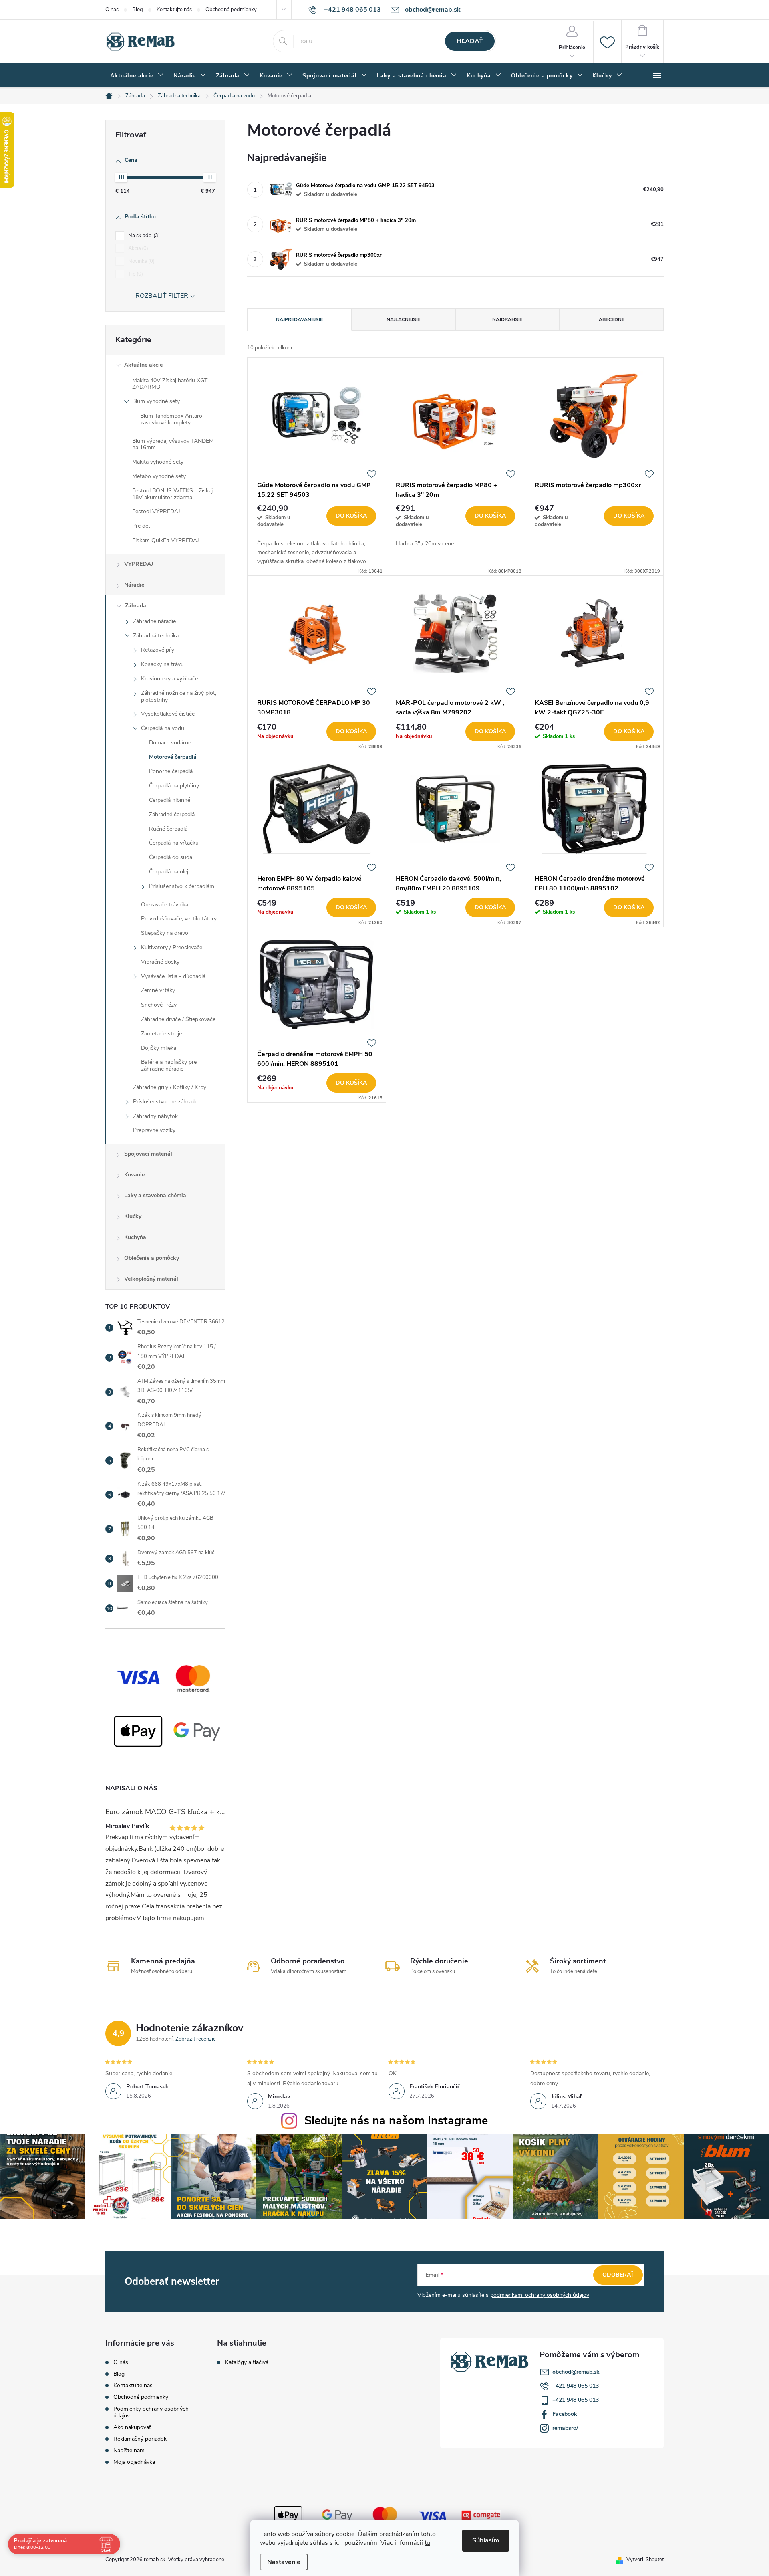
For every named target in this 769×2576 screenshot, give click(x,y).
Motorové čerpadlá (173, 757)
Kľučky (133, 1216)
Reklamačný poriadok (140, 2439)
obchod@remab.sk (576, 2372)
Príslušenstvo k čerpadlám (182, 886)
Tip (135, 274)
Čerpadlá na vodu (163, 728)
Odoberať (618, 2275)
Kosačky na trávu (162, 664)
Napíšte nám (129, 2450)
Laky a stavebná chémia (155, 1195)
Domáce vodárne (170, 743)
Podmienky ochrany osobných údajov (151, 2412)
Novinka (141, 261)
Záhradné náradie (154, 621)
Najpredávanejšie (299, 319)
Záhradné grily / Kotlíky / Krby (170, 1087)
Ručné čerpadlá (168, 829)
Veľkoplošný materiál (151, 1279)
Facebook (565, 2414)
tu (427, 2543)
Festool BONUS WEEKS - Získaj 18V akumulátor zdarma (172, 494)
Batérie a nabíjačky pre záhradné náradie (169, 1065)
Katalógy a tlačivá (247, 2362)
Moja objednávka (134, 2462)
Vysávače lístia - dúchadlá (173, 976)
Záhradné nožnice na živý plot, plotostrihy (179, 696)
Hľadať (470, 41)
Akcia (137, 248)
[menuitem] (137, 76)
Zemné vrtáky (158, 990)
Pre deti (142, 526)
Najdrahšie (507, 319)
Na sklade (143, 236)
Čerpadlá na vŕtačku (174, 843)
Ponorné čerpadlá (171, 771)
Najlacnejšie (403, 319)
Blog (138, 10)
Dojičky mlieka (159, 1048)
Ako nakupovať (132, 2427)
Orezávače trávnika (165, 905)
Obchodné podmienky (231, 10)
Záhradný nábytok (155, 1116)
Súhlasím (486, 2540)
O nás (112, 10)
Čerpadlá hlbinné (170, 800)
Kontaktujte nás (174, 10)
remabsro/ (565, 2428)
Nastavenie (284, 2562)
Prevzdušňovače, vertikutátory (179, 919)
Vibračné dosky (160, 962)
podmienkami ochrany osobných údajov (540, 2295)
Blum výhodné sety (156, 401)
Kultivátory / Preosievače (172, 947)
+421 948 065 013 (576, 2386)
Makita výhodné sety (158, 462)
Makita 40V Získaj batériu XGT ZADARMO (170, 384)
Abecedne (612, 319)
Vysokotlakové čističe (168, 714)
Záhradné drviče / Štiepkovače (178, 1019)
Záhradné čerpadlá (172, 814)
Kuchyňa (135, 1237)
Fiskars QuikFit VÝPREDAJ (166, 540)
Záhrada (136, 606)
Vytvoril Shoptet (645, 2560)
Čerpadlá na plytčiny (174, 786)
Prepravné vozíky (154, 1130)
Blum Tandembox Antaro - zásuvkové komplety (173, 419)
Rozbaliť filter (162, 296)
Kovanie (134, 1175)
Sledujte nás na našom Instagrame (396, 2121)
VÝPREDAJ (139, 564)
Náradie (134, 585)
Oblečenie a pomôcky (152, 1258)
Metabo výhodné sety (159, 476)
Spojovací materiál (148, 1154)
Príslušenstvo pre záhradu (165, 1102)
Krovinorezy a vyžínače (169, 679)
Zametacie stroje (161, 1034)
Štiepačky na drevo (165, 933)
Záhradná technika (156, 636)
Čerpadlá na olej (169, 872)
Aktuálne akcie (143, 365)
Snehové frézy (159, 1005)
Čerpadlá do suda (171, 857)
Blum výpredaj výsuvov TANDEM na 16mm (173, 444)
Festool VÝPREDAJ (156, 511)
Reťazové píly (158, 650)
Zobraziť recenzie (196, 2039)
